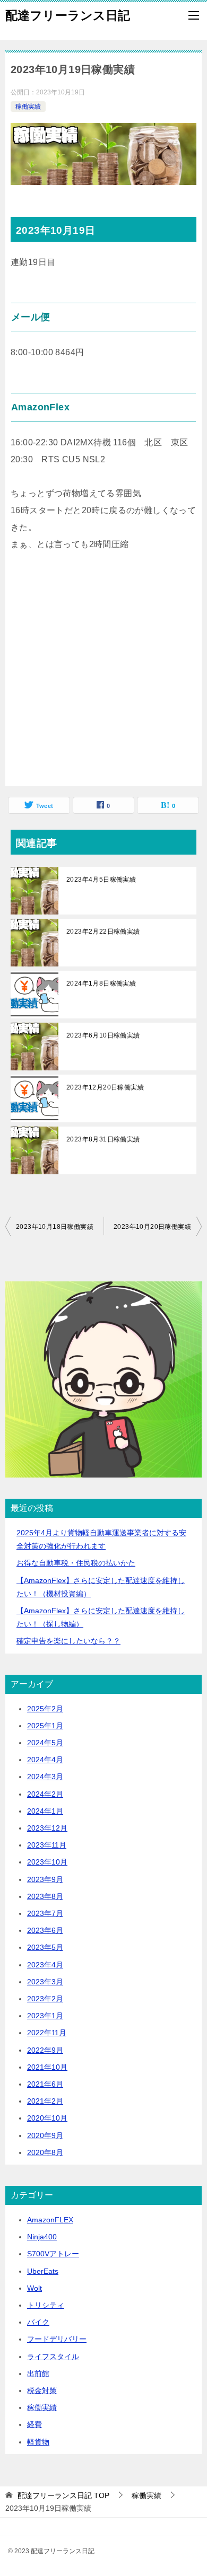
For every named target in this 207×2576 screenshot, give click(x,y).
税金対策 (42, 2390)
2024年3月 (45, 1777)
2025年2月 (45, 1709)
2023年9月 (45, 1879)
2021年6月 (45, 2084)
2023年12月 (47, 1828)
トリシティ (46, 2305)
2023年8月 (45, 1896)
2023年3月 (45, 1982)
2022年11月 (47, 2033)
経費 (34, 2424)
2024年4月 (45, 1760)
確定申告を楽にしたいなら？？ (68, 1641)
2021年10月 (47, 2067)
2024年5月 (45, 1743)
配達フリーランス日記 (68, 15)
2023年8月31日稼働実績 (103, 1139)
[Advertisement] (103, 678)
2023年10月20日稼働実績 (152, 1227)
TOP (63, 2495)
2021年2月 (45, 2101)
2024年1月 (45, 1811)
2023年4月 (45, 1965)
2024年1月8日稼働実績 (101, 983)
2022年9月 (45, 2050)
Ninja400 (42, 2237)
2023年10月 (47, 1862)
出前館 (38, 2373)
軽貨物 (38, 2442)
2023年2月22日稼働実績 (103, 931)
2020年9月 (45, 2135)
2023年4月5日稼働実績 (101, 880)
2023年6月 (45, 1930)
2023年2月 (45, 1999)
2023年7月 (45, 1913)
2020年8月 (45, 2152)
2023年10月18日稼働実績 (55, 1227)
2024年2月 (45, 1794)
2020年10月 (47, 2118)
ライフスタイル (53, 2357)
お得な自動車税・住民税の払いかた (76, 1563)
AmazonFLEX (50, 2220)
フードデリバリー (57, 2339)
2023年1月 (45, 2016)
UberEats (43, 2271)
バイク (38, 2322)
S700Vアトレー (53, 2254)
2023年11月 (47, 1845)
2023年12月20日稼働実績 (105, 1087)
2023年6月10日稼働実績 (103, 1035)
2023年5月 (45, 1947)
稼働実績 (28, 107)
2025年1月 (45, 1726)
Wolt (34, 2288)
